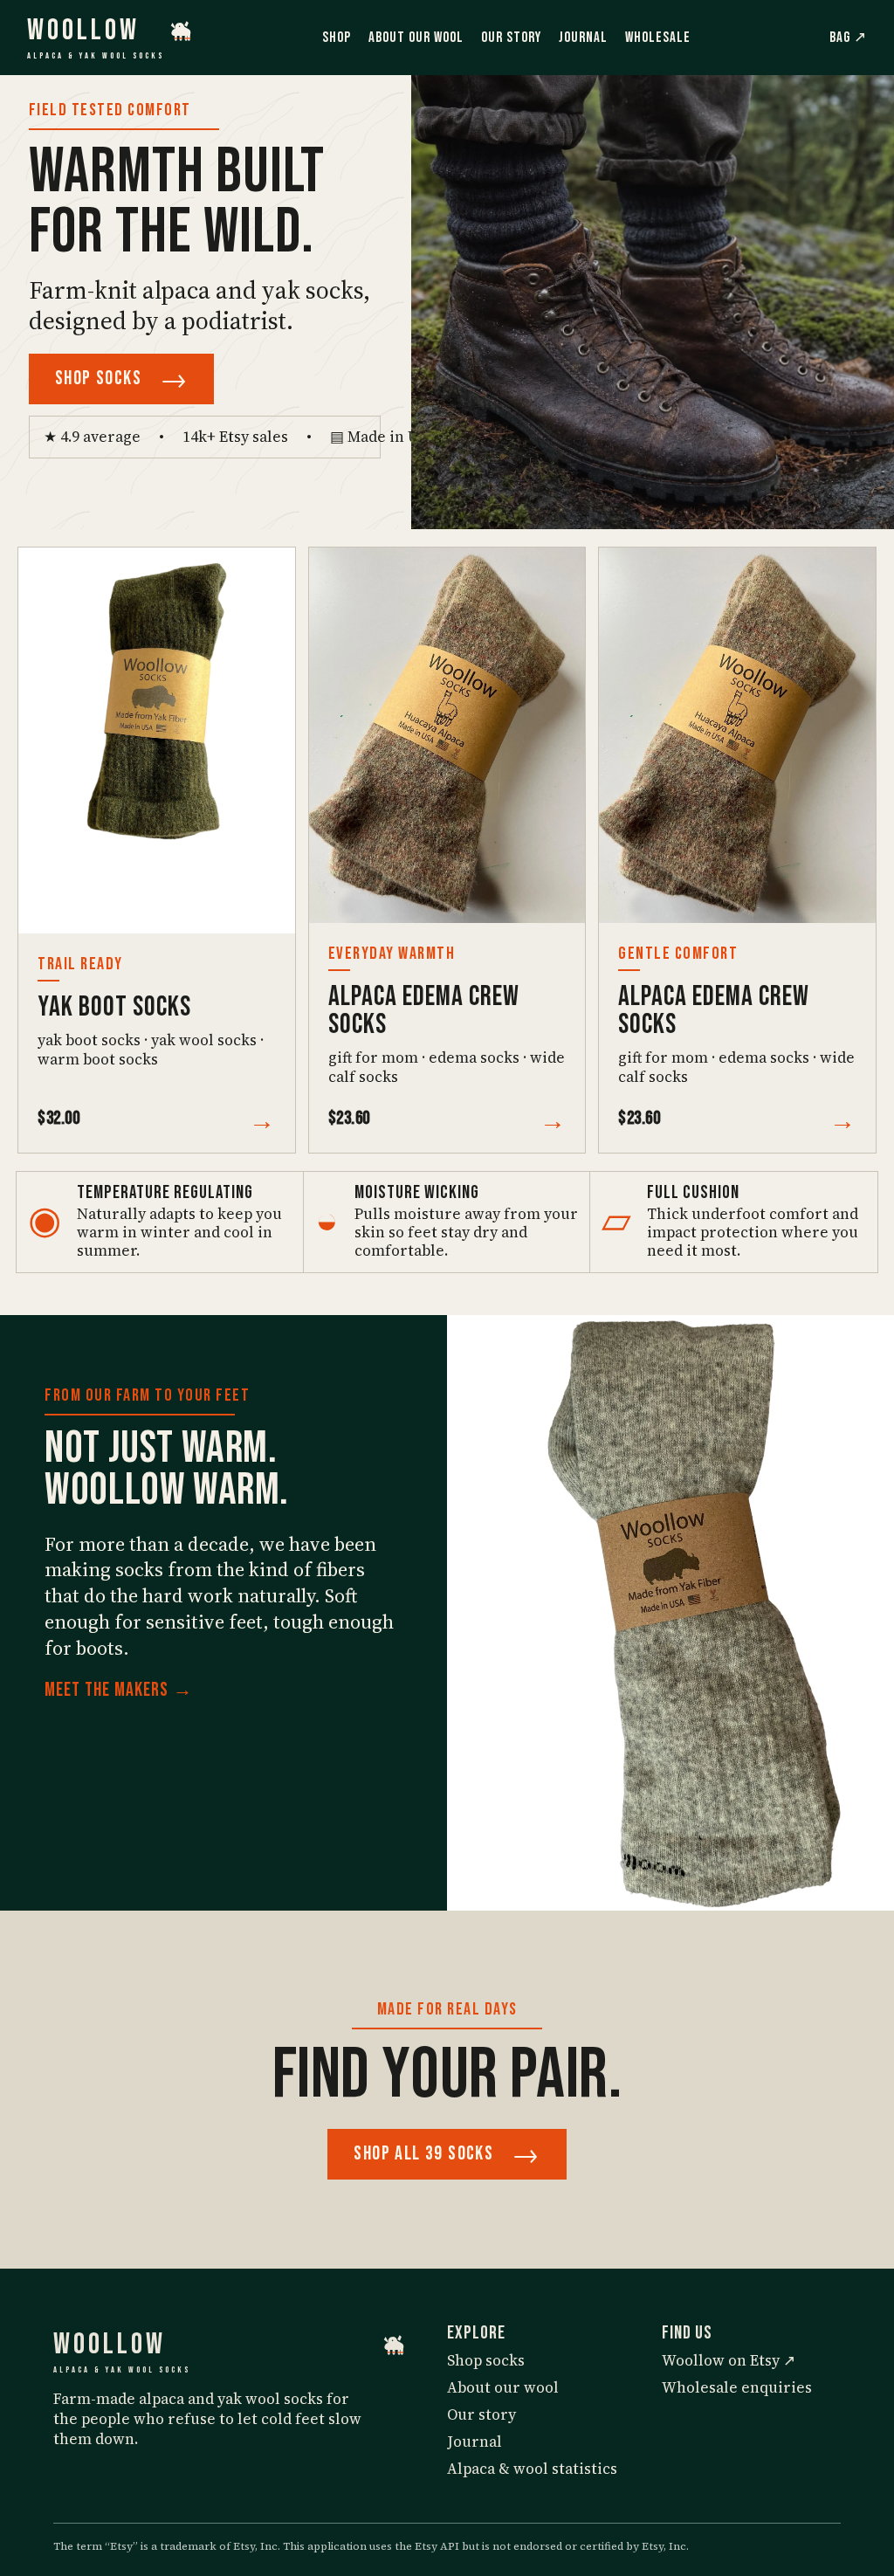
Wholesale (658, 38)
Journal (583, 38)
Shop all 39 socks (447, 2154)
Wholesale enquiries (737, 2388)
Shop (337, 38)
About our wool (503, 2388)
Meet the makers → (119, 1690)
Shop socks (121, 379)
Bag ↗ (848, 38)
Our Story (511, 38)
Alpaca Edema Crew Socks (424, 1011)
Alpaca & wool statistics (532, 2469)
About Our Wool (416, 38)
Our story (481, 2415)
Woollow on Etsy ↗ (729, 2361)
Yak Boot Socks (114, 1007)
